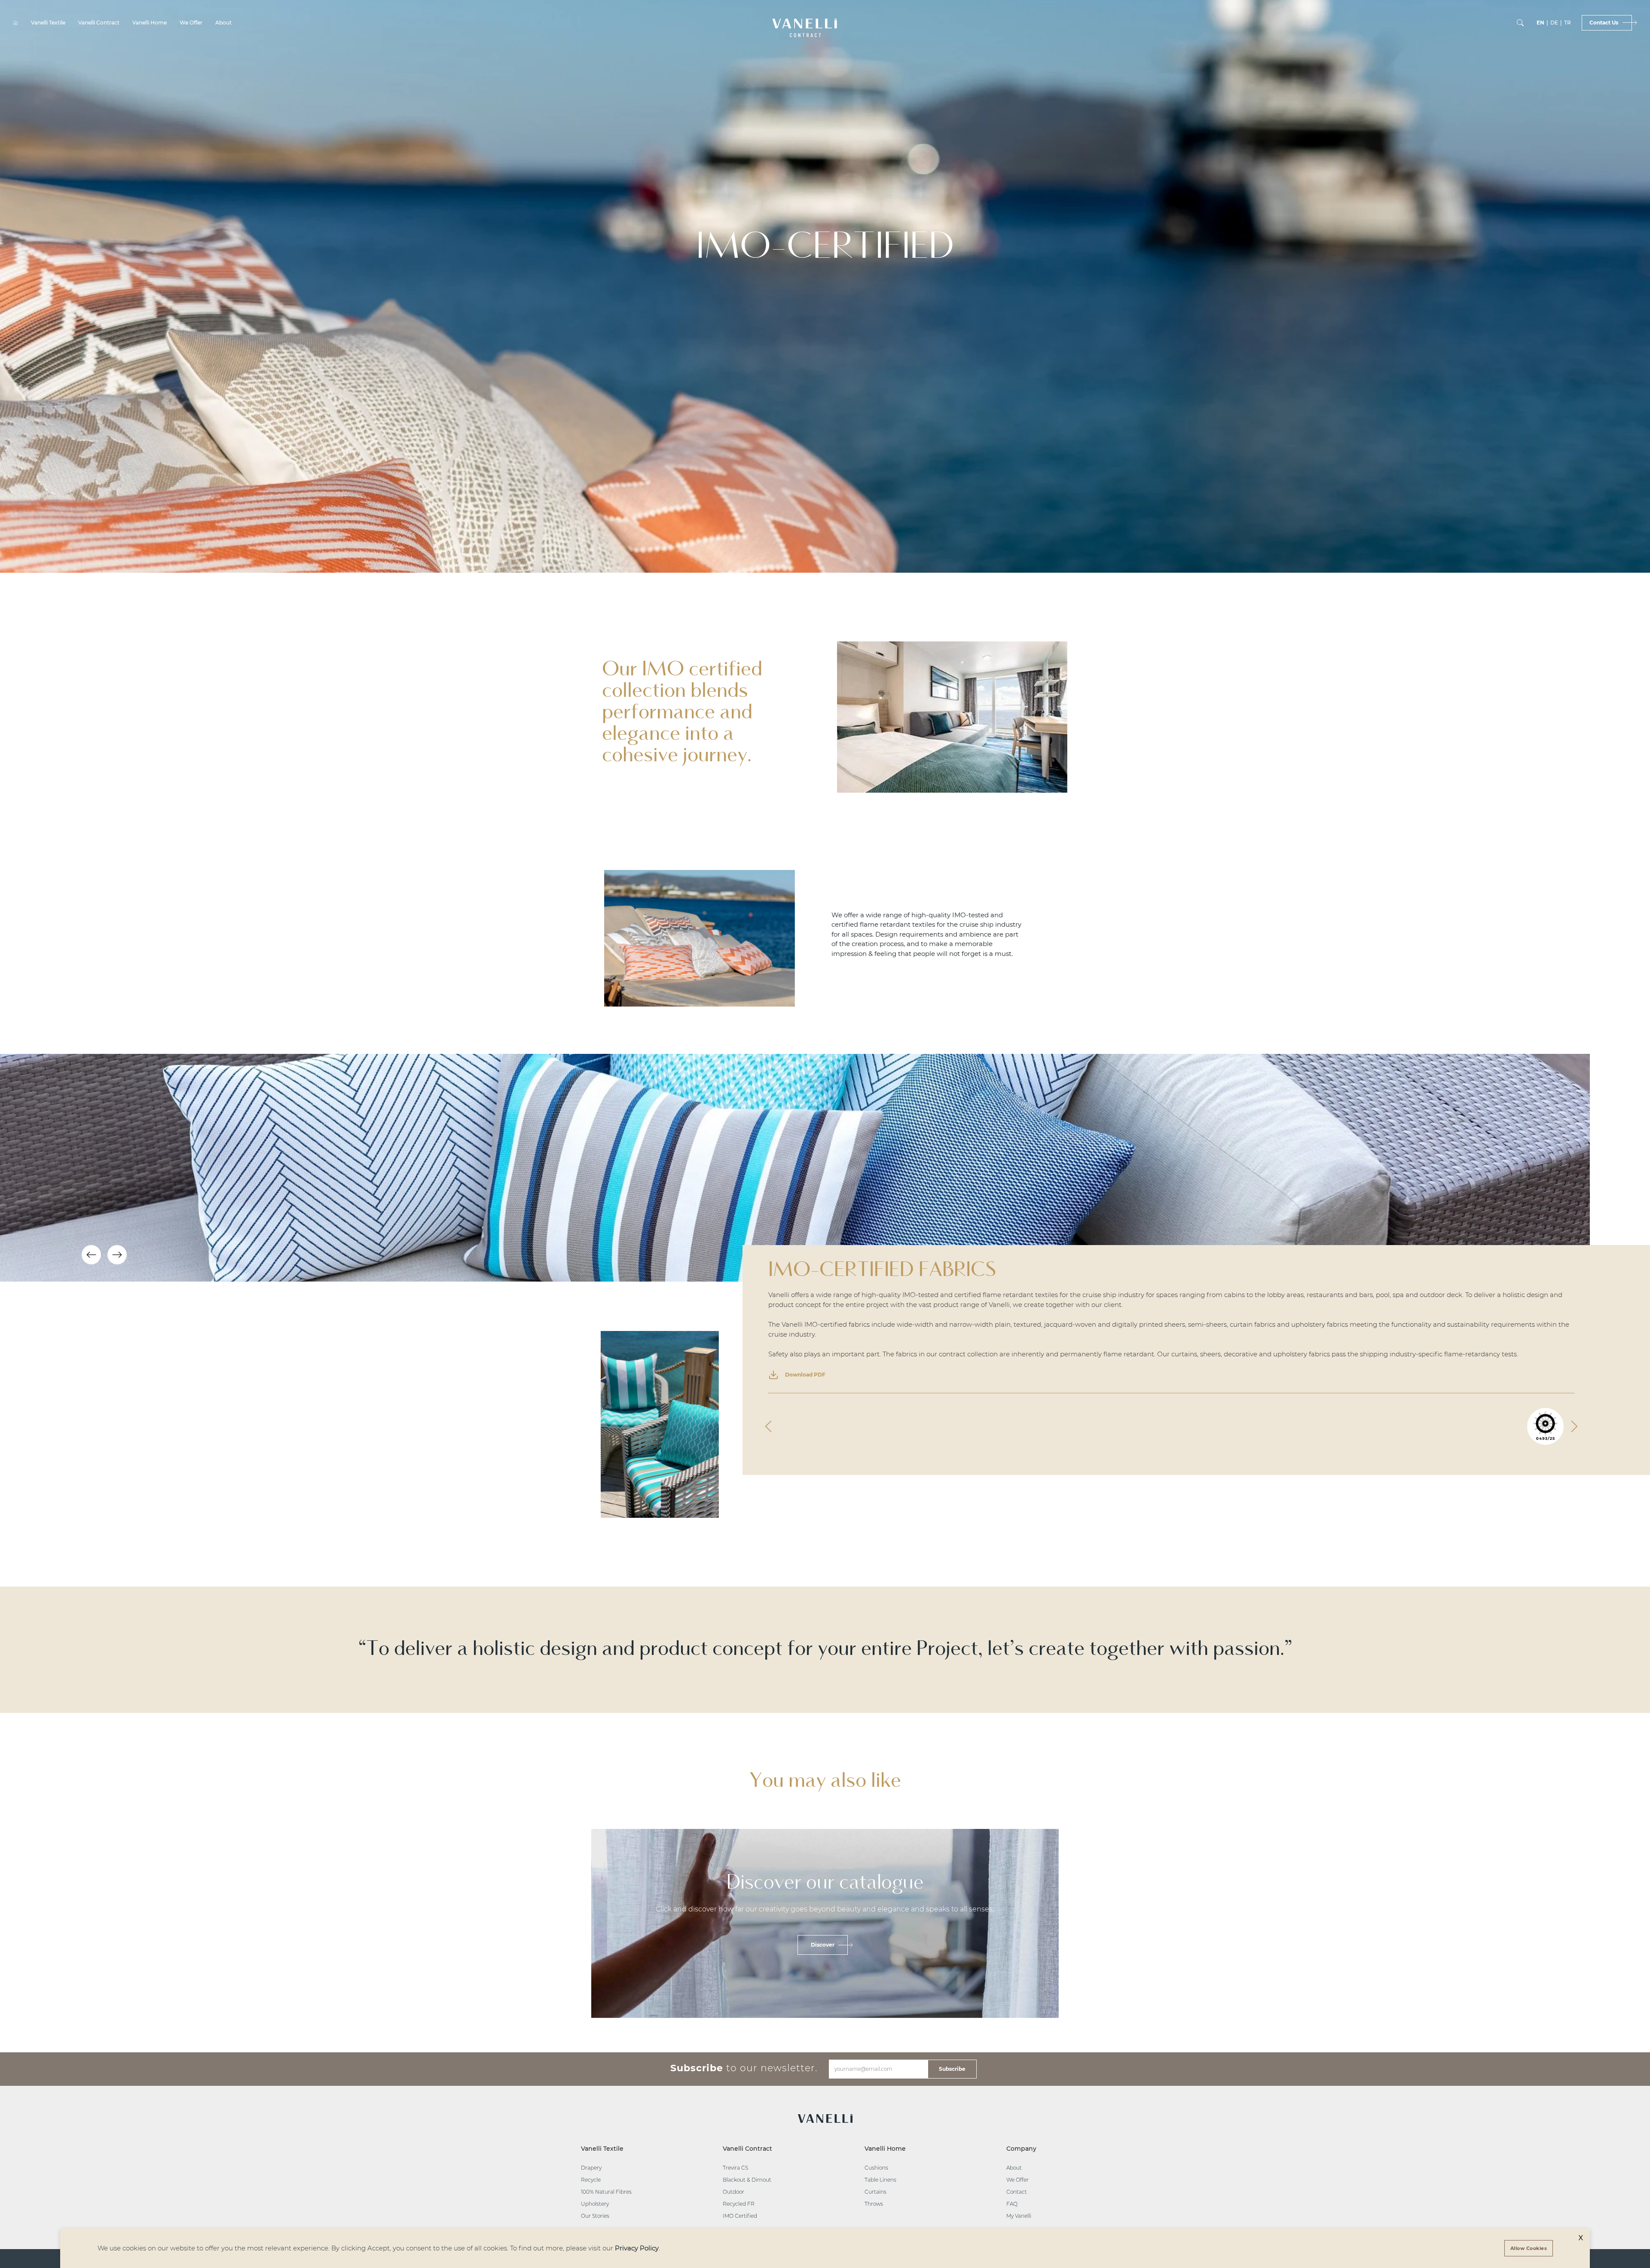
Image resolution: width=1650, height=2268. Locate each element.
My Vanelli (1019, 2216)
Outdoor (733, 2192)
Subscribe (952, 2069)
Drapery (591, 2168)
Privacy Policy (637, 2248)
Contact (1017, 2192)
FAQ (1012, 2204)
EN (1540, 23)
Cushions (876, 2168)
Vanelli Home (150, 23)
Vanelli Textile (48, 23)
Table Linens (880, 2180)
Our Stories (595, 2216)
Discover (823, 1945)
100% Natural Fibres (606, 2192)
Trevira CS (735, 2168)
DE (1554, 23)
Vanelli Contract (99, 23)
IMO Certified (740, 2216)
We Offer (191, 23)
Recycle (591, 2180)
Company (1021, 2149)
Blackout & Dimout (747, 2180)
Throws (874, 2204)
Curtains (875, 2192)
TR (1567, 23)
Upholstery (595, 2204)
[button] (805, 23)
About (223, 23)
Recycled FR (739, 2204)
